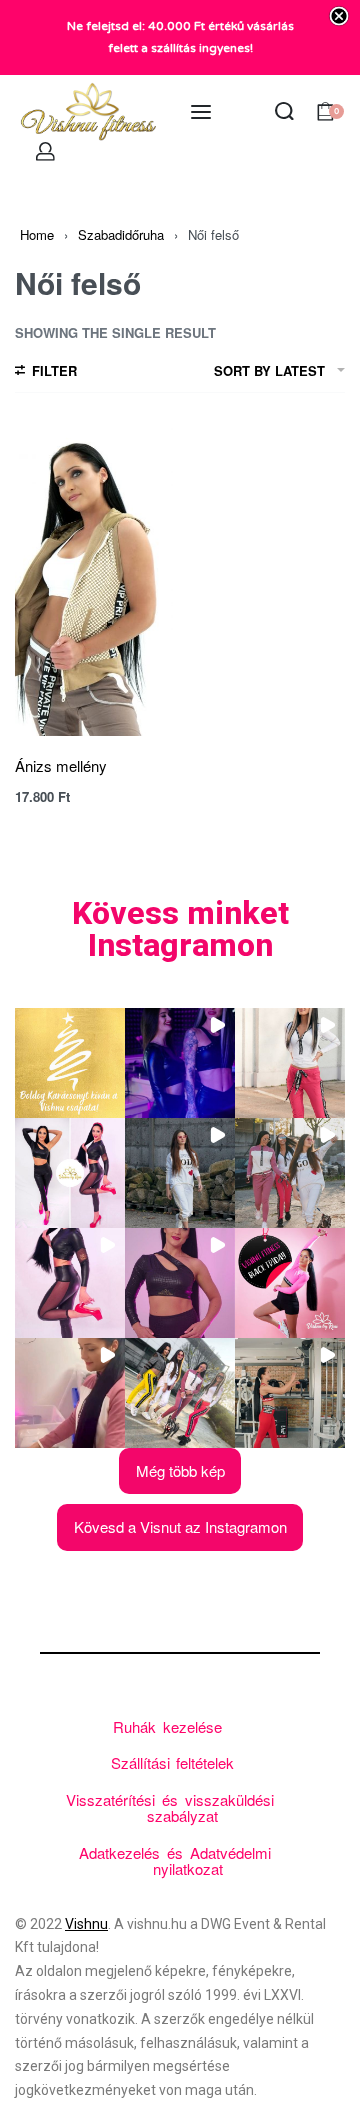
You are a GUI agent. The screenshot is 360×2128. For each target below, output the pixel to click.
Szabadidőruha (121, 234)
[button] (70, 1063)
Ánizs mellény (61, 765)
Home (37, 234)
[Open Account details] (46, 151)
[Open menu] (201, 112)
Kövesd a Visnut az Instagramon (180, 1526)
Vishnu (86, 1924)
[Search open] (284, 111)
